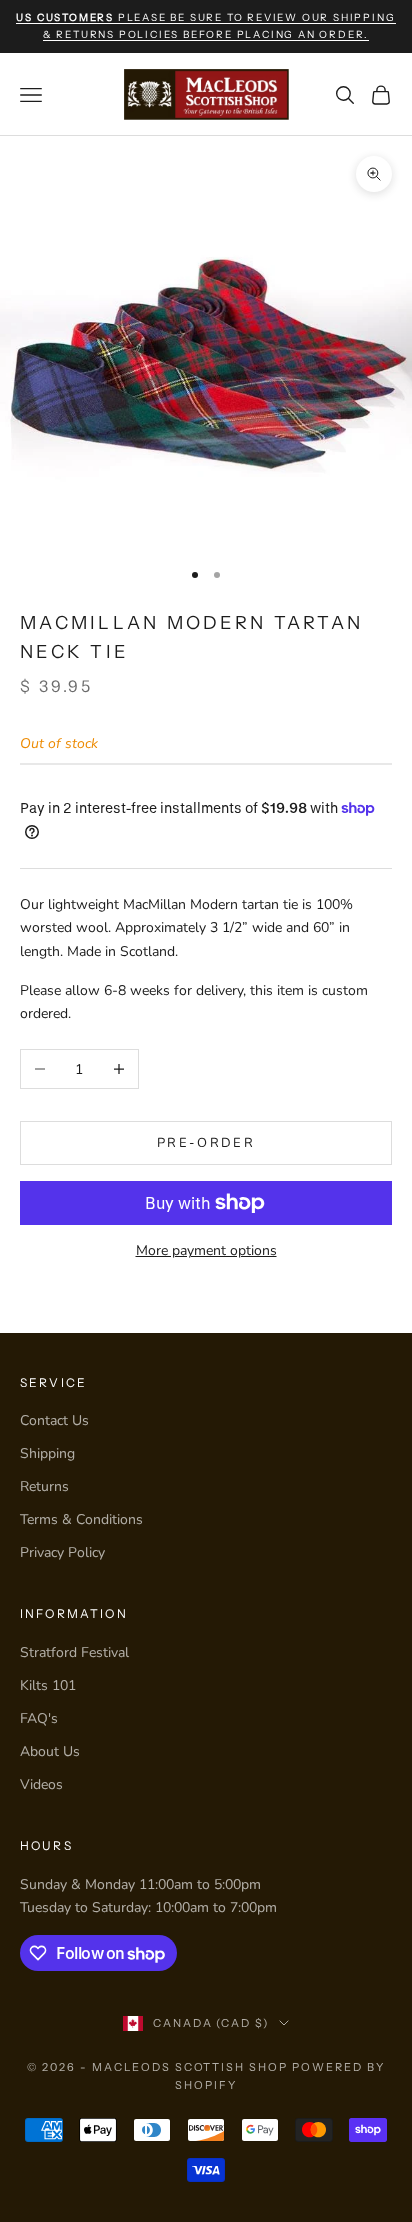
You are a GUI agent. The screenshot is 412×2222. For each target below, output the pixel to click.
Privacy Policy (62, 1552)
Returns (44, 1486)
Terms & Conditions (81, 1519)
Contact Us (54, 1420)
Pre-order (206, 1143)
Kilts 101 (48, 1685)
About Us (50, 1751)
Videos (41, 1784)
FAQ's (39, 1718)
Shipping (47, 1453)
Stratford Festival (74, 1652)
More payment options (206, 1250)
